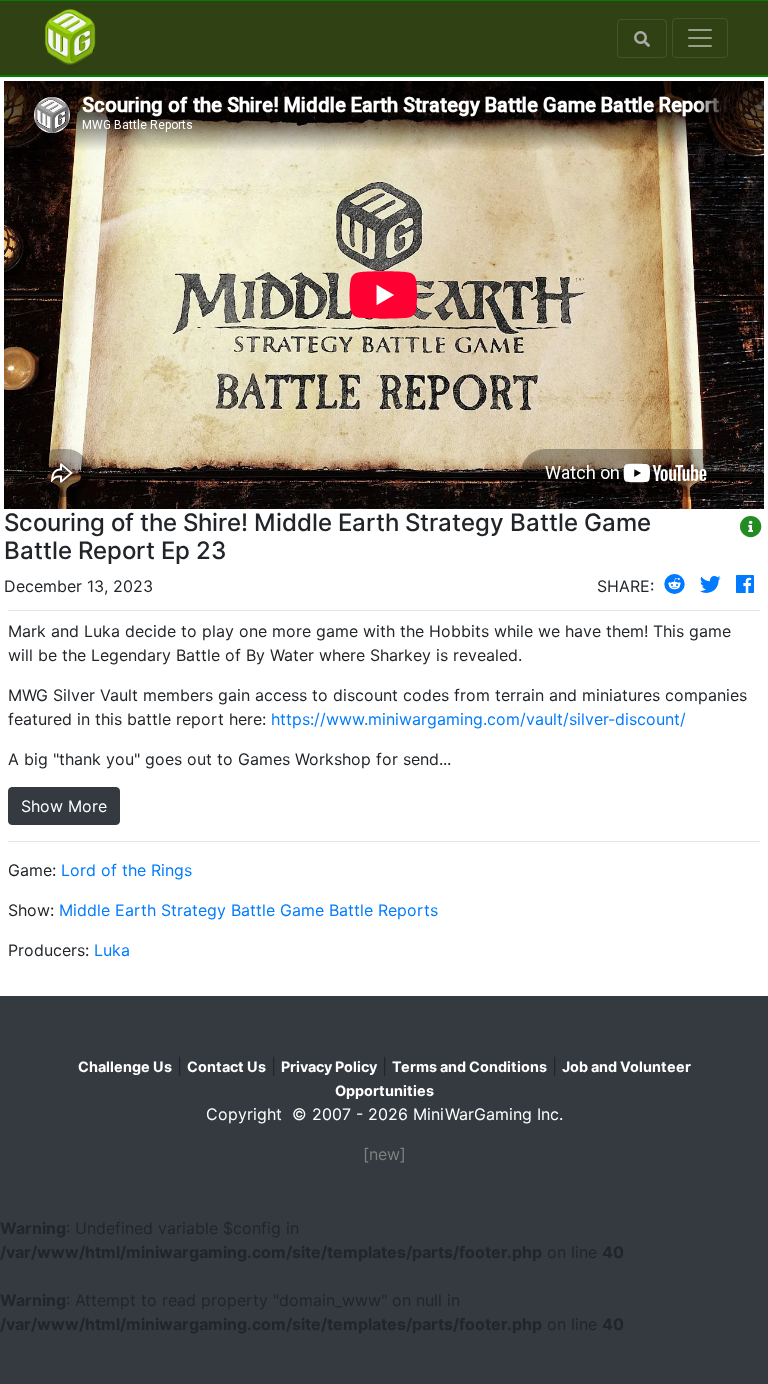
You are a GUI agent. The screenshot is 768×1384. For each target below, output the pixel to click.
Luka (112, 950)
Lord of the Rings (126, 870)
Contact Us (226, 1066)
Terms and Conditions (469, 1066)
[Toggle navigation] (700, 38)
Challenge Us (125, 1066)
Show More (64, 806)
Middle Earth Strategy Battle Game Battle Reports (248, 910)
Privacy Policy (329, 1066)
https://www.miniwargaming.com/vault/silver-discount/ (478, 719)
